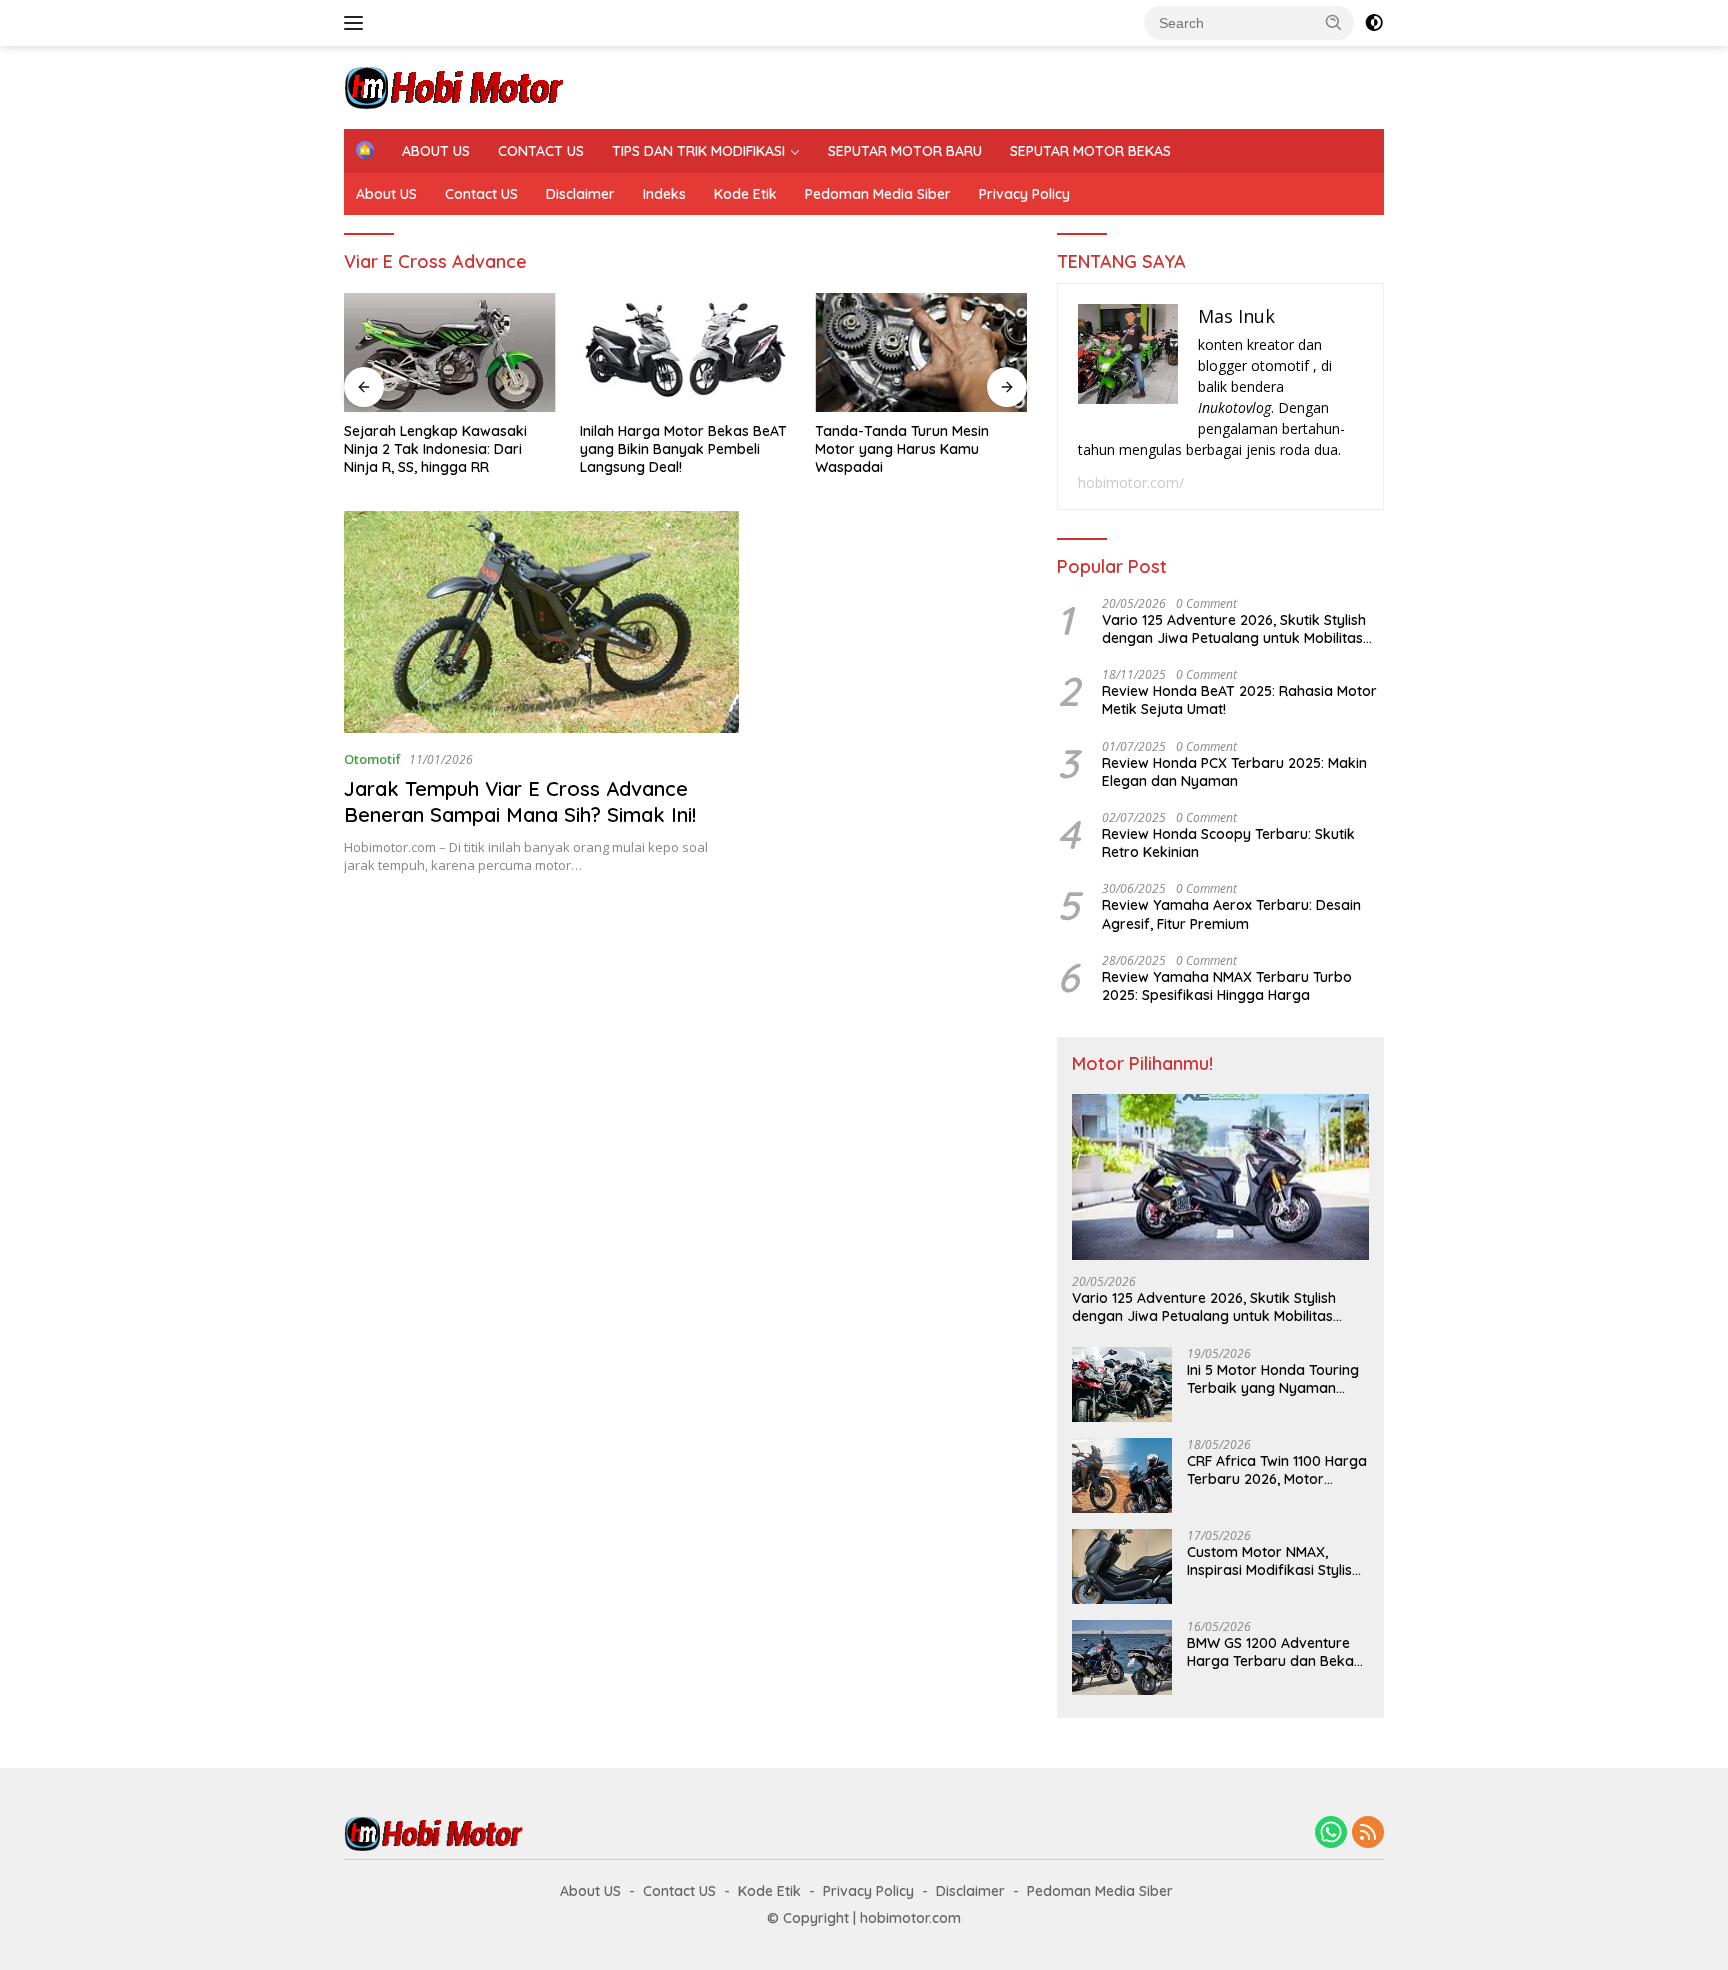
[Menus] (357, 23)
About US (386, 194)
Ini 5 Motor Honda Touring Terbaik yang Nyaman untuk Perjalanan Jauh (1273, 1379)
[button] (1334, 22)
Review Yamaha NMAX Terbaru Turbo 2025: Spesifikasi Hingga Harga (1227, 986)
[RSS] (1368, 1833)
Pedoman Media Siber (878, 194)
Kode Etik (745, 194)
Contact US (481, 194)
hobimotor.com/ (1131, 482)
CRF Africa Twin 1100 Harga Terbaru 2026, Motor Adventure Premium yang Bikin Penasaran (1277, 1470)
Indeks (664, 194)
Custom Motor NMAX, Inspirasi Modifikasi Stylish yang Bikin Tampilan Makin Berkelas (1276, 1561)
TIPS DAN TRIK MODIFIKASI (698, 151)
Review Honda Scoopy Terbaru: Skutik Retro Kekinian (1228, 843)
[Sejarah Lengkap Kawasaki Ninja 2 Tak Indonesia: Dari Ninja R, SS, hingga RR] (450, 352)
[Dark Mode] (1374, 23)
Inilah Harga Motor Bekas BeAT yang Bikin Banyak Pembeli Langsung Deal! (683, 449)
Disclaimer (580, 194)
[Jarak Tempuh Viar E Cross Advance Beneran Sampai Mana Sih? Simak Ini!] (541, 622)
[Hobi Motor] (454, 85)
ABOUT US (436, 151)
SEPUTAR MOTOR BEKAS (1090, 151)
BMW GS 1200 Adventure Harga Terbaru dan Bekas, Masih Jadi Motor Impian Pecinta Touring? (1275, 1652)
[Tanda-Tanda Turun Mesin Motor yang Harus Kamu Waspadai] (921, 352)
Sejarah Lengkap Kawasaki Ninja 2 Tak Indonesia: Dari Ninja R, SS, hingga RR (435, 449)
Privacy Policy (1024, 194)
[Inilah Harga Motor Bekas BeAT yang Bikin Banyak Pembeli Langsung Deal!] (686, 352)
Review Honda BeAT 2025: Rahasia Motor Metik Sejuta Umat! (1239, 700)
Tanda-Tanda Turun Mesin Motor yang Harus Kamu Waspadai (902, 449)
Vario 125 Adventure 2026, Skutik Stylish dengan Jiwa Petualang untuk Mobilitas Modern (1234, 629)
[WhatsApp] (1331, 1833)
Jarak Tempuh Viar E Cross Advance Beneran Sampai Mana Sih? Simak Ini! (520, 801)
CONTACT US (541, 151)
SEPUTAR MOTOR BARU (905, 151)
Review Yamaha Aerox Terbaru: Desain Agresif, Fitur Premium (1231, 914)
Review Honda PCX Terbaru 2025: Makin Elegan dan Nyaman (1234, 772)
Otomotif (372, 759)
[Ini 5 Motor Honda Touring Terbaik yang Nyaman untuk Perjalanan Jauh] (1122, 1384)
